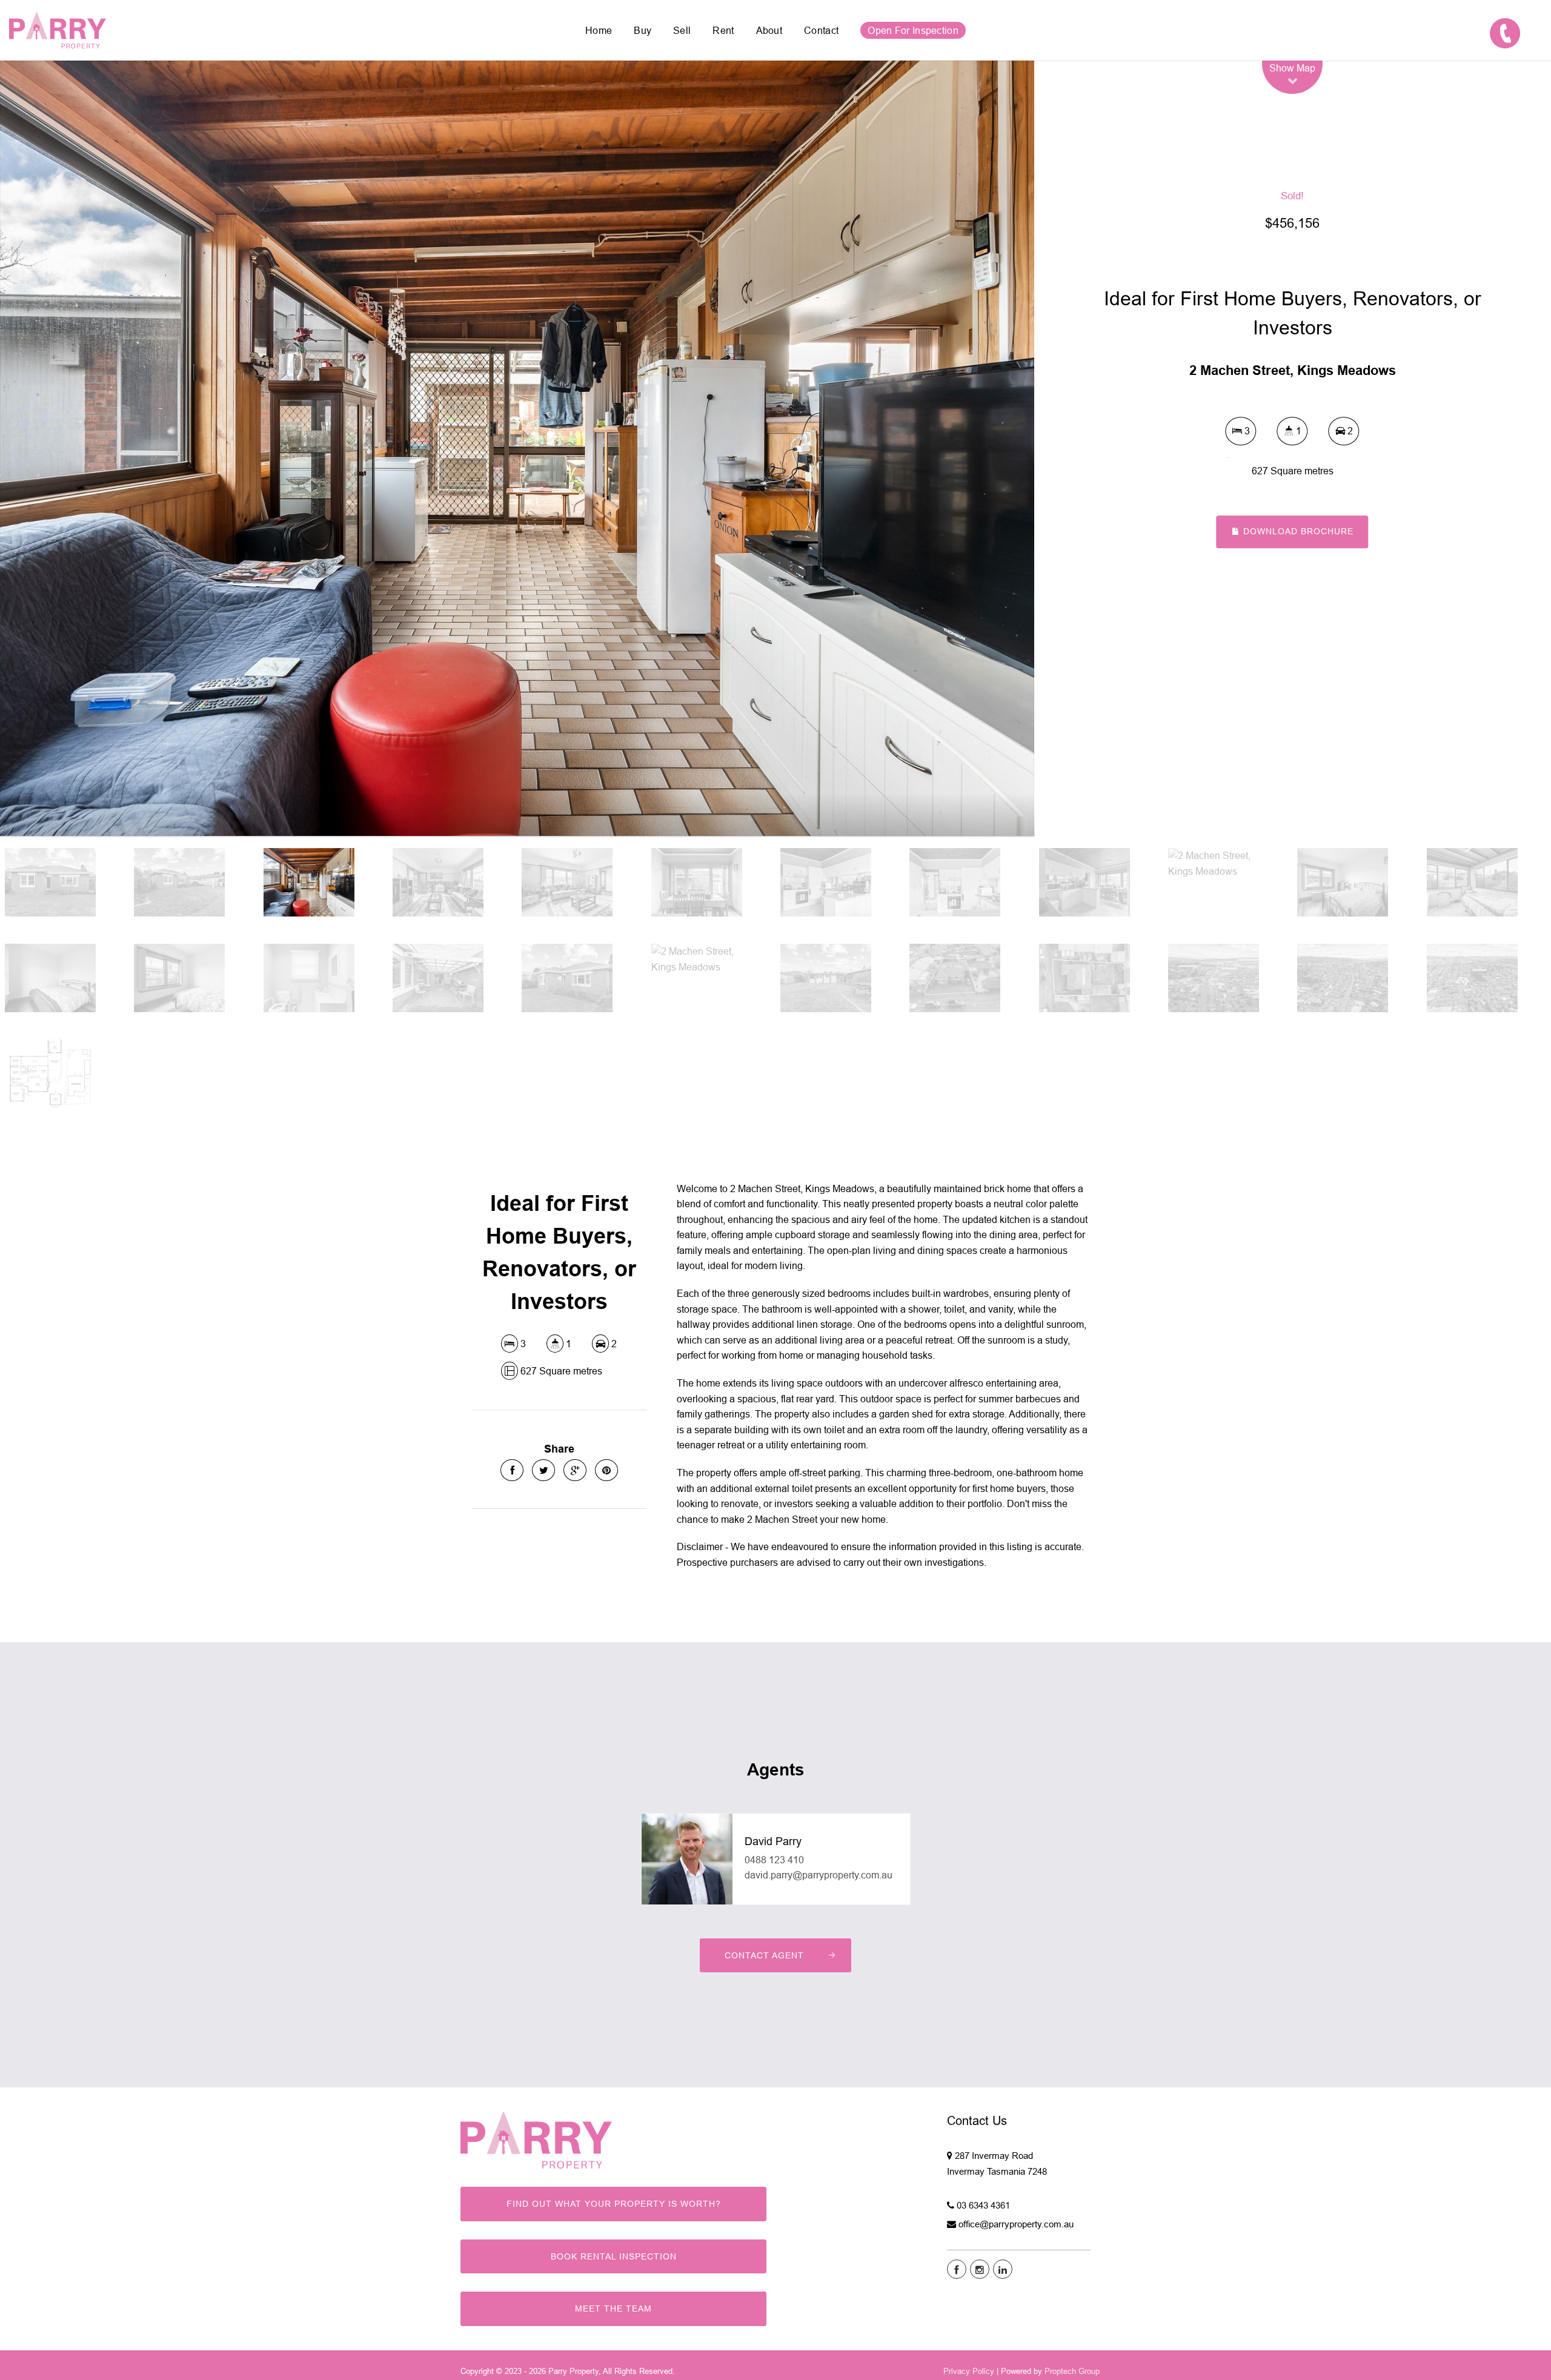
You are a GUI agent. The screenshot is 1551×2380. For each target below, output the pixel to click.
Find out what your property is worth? (614, 2204)
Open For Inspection (913, 30)
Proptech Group (1072, 2371)
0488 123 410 (774, 1860)
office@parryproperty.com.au (1016, 2224)
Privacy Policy (969, 2371)
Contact (821, 30)
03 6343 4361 (983, 2205)
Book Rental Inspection (614, 2256)
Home (599, 30)
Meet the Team (613, 2309)
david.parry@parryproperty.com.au (819, 1875)
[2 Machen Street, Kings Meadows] (517, 448)
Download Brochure (1297, 531)
